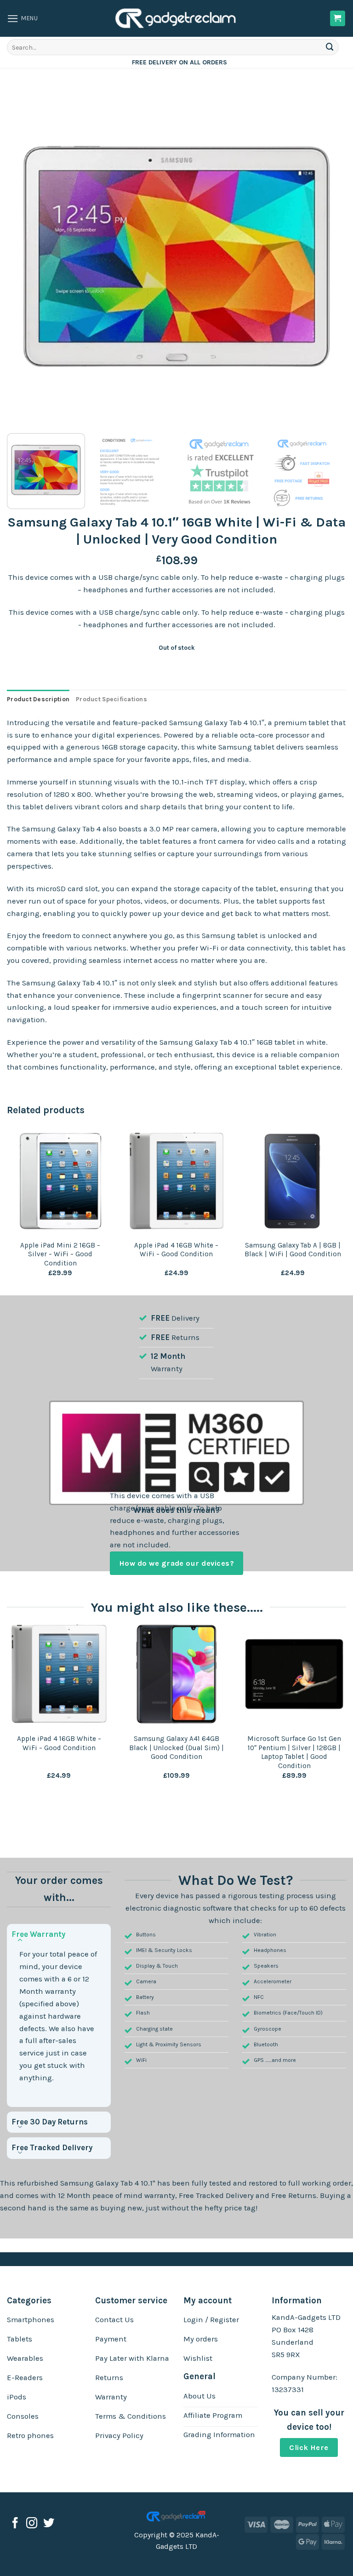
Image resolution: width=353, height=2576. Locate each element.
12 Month (168, 1356)
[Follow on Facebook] (15, 2524)
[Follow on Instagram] (32, 2524)
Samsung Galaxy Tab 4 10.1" (108, 2183)
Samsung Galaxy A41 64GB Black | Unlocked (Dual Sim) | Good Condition (176, 1748)
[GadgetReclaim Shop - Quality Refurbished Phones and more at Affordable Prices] (176, 18)
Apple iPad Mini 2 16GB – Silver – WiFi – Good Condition (60, 1254)
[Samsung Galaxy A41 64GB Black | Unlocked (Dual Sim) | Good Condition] (176, 1674)
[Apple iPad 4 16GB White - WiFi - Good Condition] (59, 1674)
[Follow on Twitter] (49, 2524)
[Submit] (330, 47)
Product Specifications (111, 699)
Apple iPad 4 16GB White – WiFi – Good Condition (176, 1250)
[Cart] (338, 18)
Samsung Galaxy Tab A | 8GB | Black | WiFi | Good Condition (293, 1250)
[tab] (38, 699)
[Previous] (25, 257)
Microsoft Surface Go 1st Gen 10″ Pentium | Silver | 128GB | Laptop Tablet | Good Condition (294, 1752)
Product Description (38, 699)
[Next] (328, 257)
